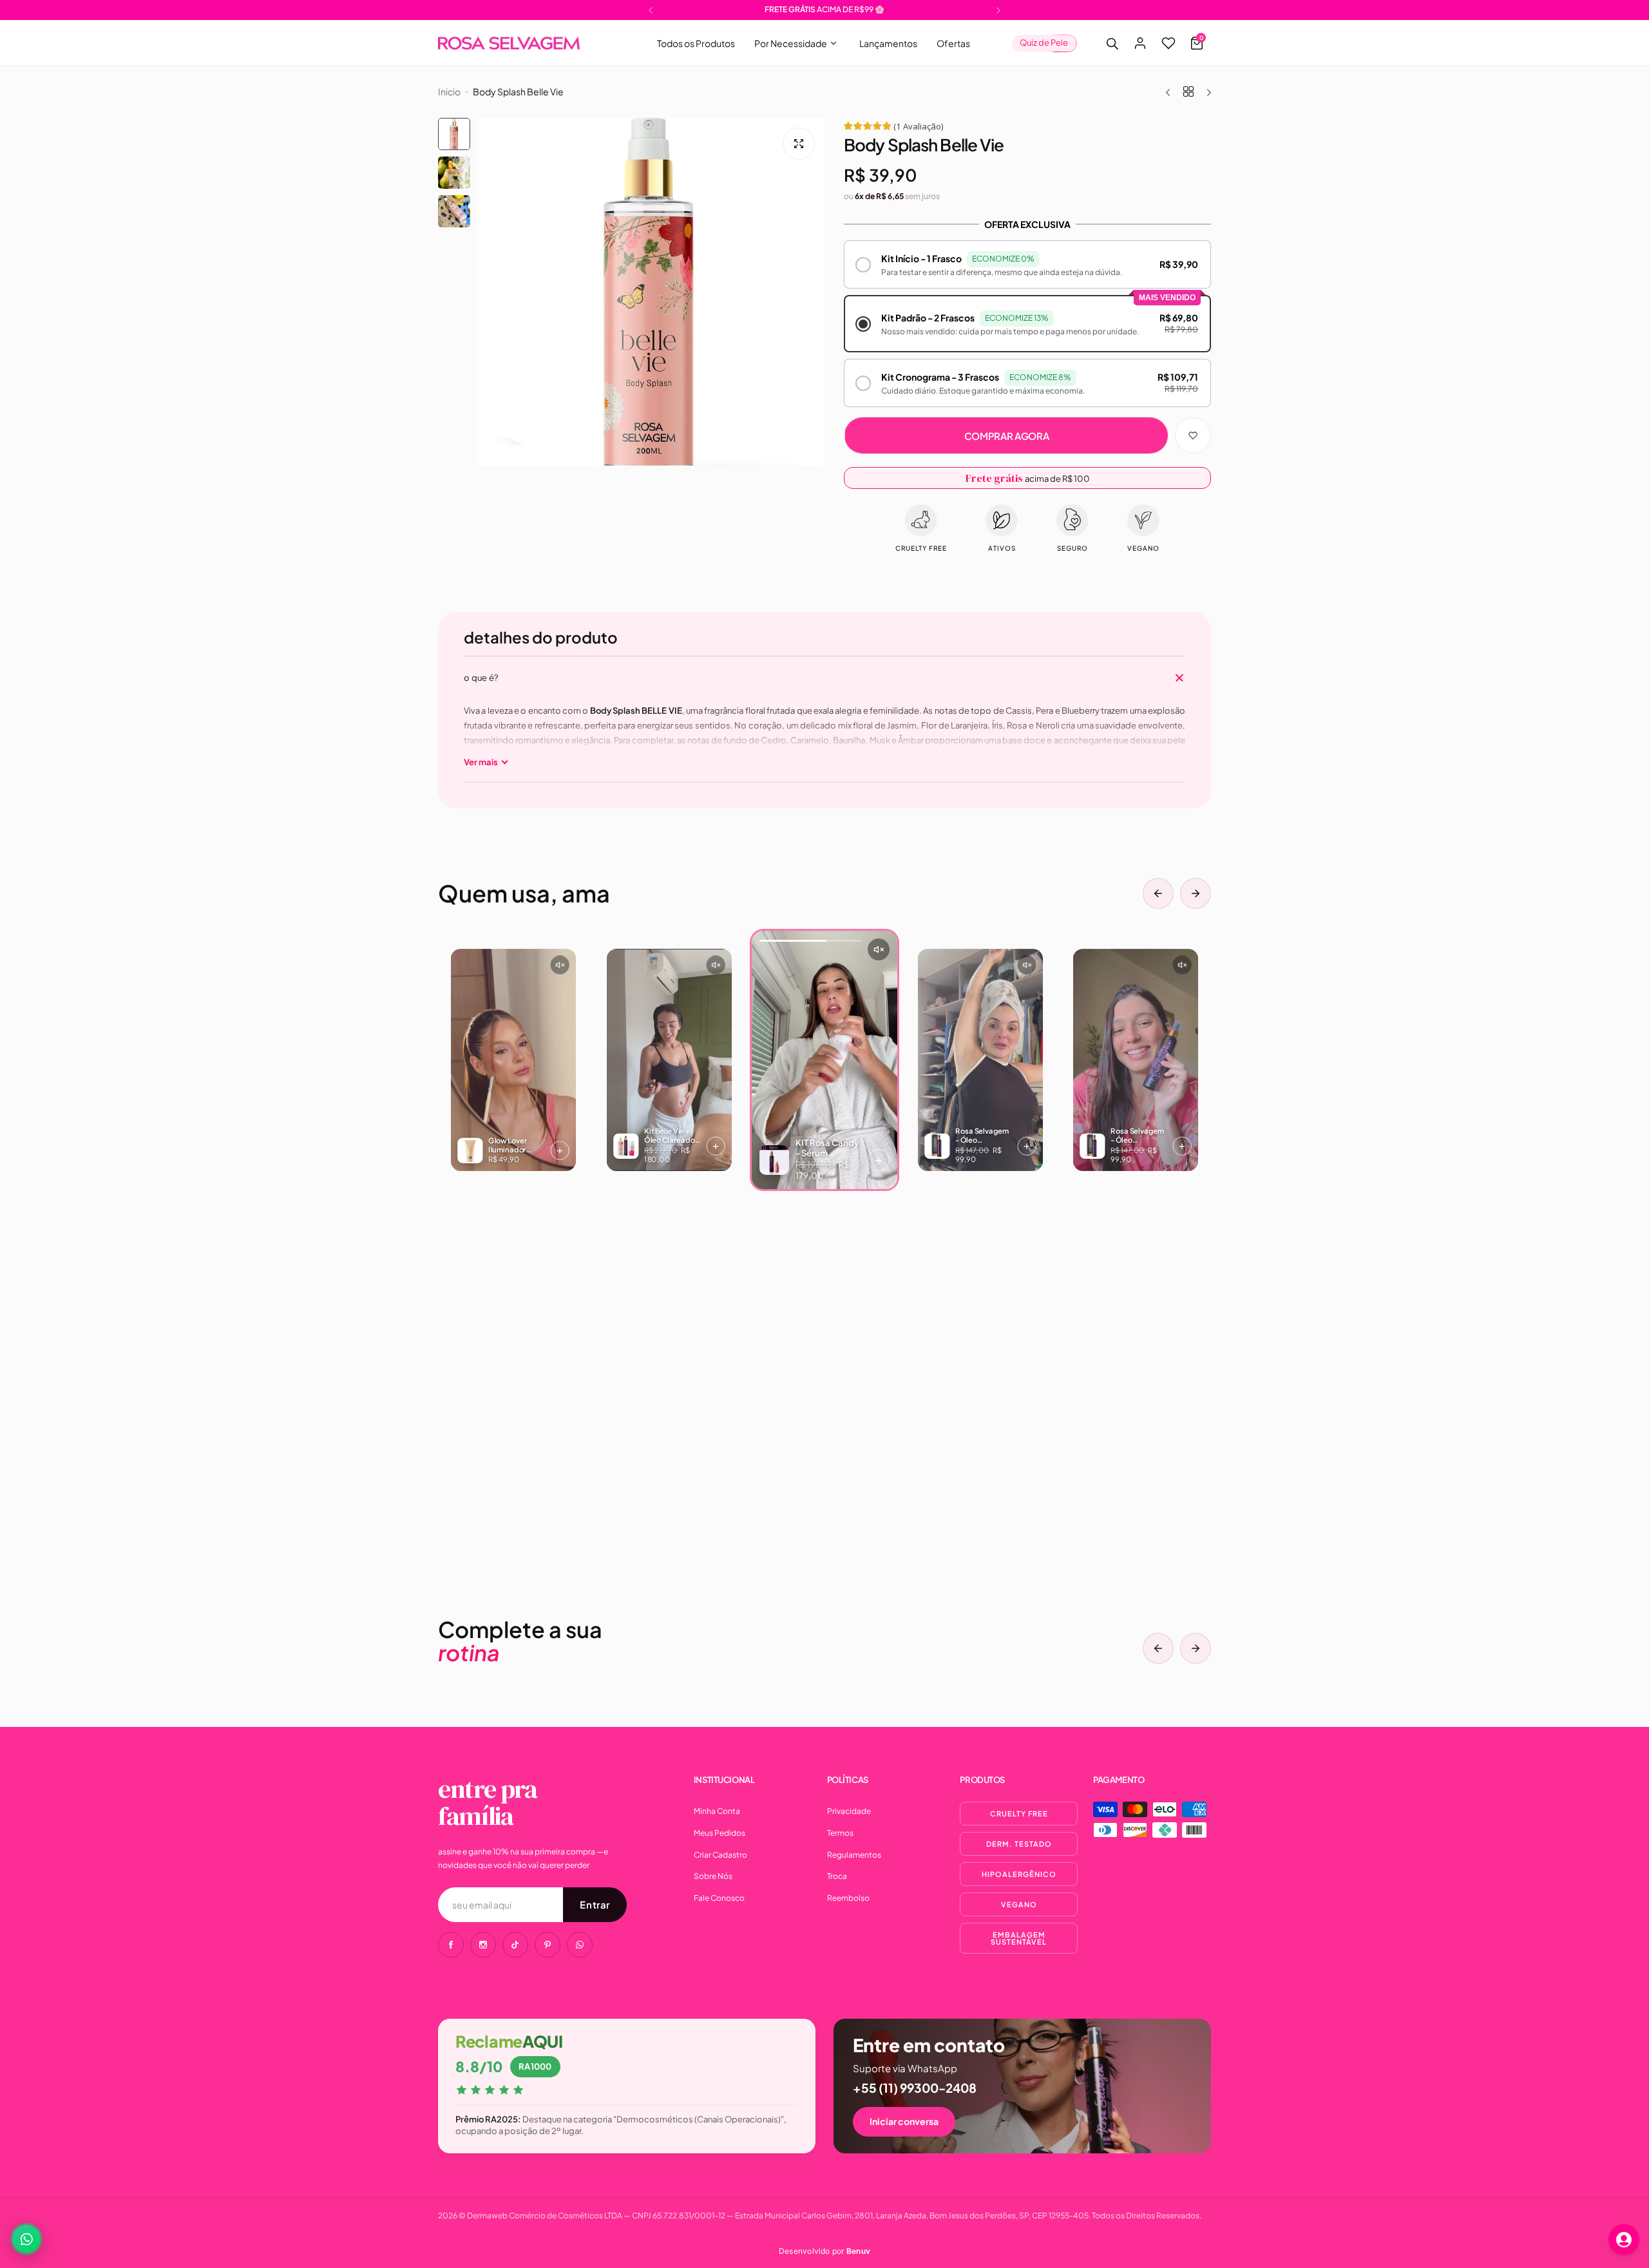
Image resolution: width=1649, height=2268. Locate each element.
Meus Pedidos (720, 1833)
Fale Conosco (719, 1898)
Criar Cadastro (720, 1855)
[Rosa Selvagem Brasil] (509, 43)
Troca (837, 1876)
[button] (651, 10)
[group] (651, 292)
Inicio (449, 91)
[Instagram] (483, 1945)
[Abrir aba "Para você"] (1624, 2240)
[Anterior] (1158, 893)
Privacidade (849, 1811)
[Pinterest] (548, 1945)
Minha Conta (717, 1811)
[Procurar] (1112, 43)
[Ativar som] (559, 965)
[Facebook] (451, 1945)
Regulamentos (854, 1855)
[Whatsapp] (580, 1945)
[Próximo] (1196, 893)
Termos (840, 1833)
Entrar (595, 1904)
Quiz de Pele (1044, 43)
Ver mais (481, 762)
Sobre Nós (713, 1876)
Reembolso (848, 1898)
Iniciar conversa (904, 2121)
